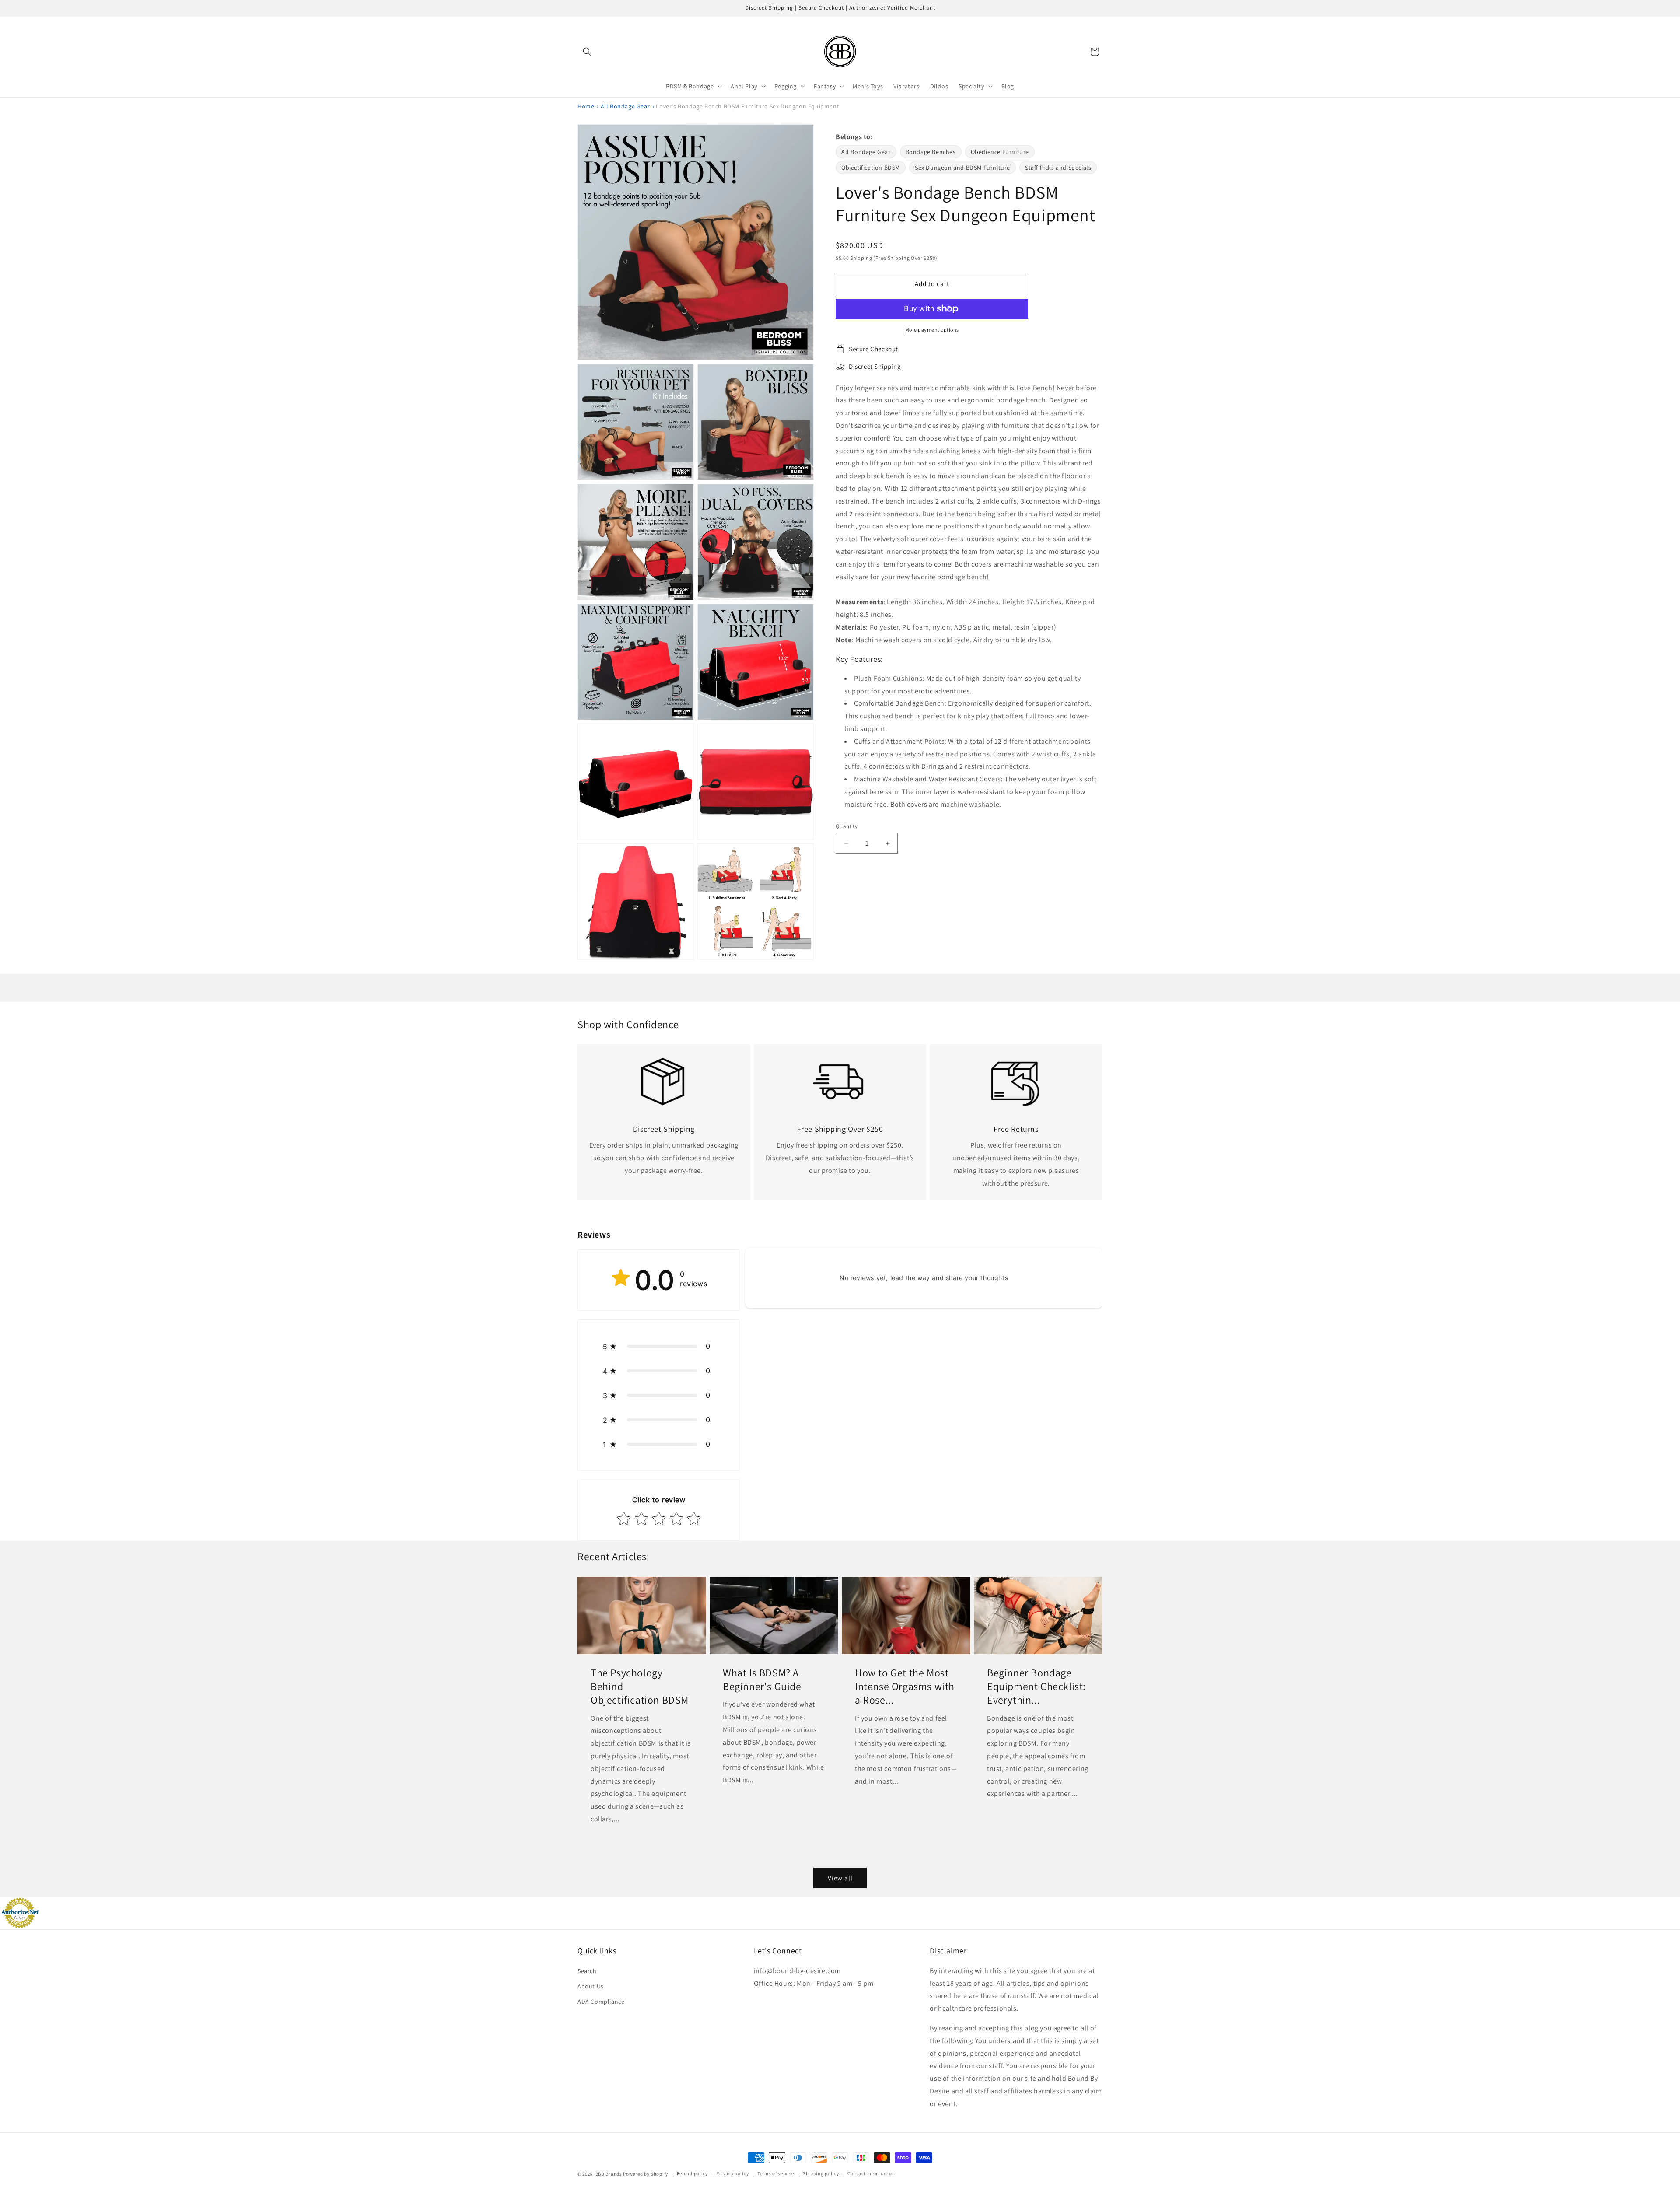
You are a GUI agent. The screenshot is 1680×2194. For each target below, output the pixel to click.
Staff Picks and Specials (1058, 168)
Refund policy (692, 2173)
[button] (587, 52)
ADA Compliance (601, 2002)
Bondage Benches (931, 152)
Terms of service (776, 2173)
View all (840, 1878)
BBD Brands (609, 2174)
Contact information (871, 2173)
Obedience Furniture (1000, 152)
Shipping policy (821, 2173)
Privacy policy (732, 2173)
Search (587, 1971)
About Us (591, 1986)
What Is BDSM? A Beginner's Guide (762, 1680)
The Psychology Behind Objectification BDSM (640, 1686)
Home (586, 106)
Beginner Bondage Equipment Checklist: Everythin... (1036, 1686)
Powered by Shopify (646, 2174)
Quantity (847, 826)
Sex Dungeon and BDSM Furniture (962, 168)
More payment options (932, 330)
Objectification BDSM (871, 168)
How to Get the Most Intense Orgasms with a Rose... (905, 1686)
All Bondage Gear (625, 106)
